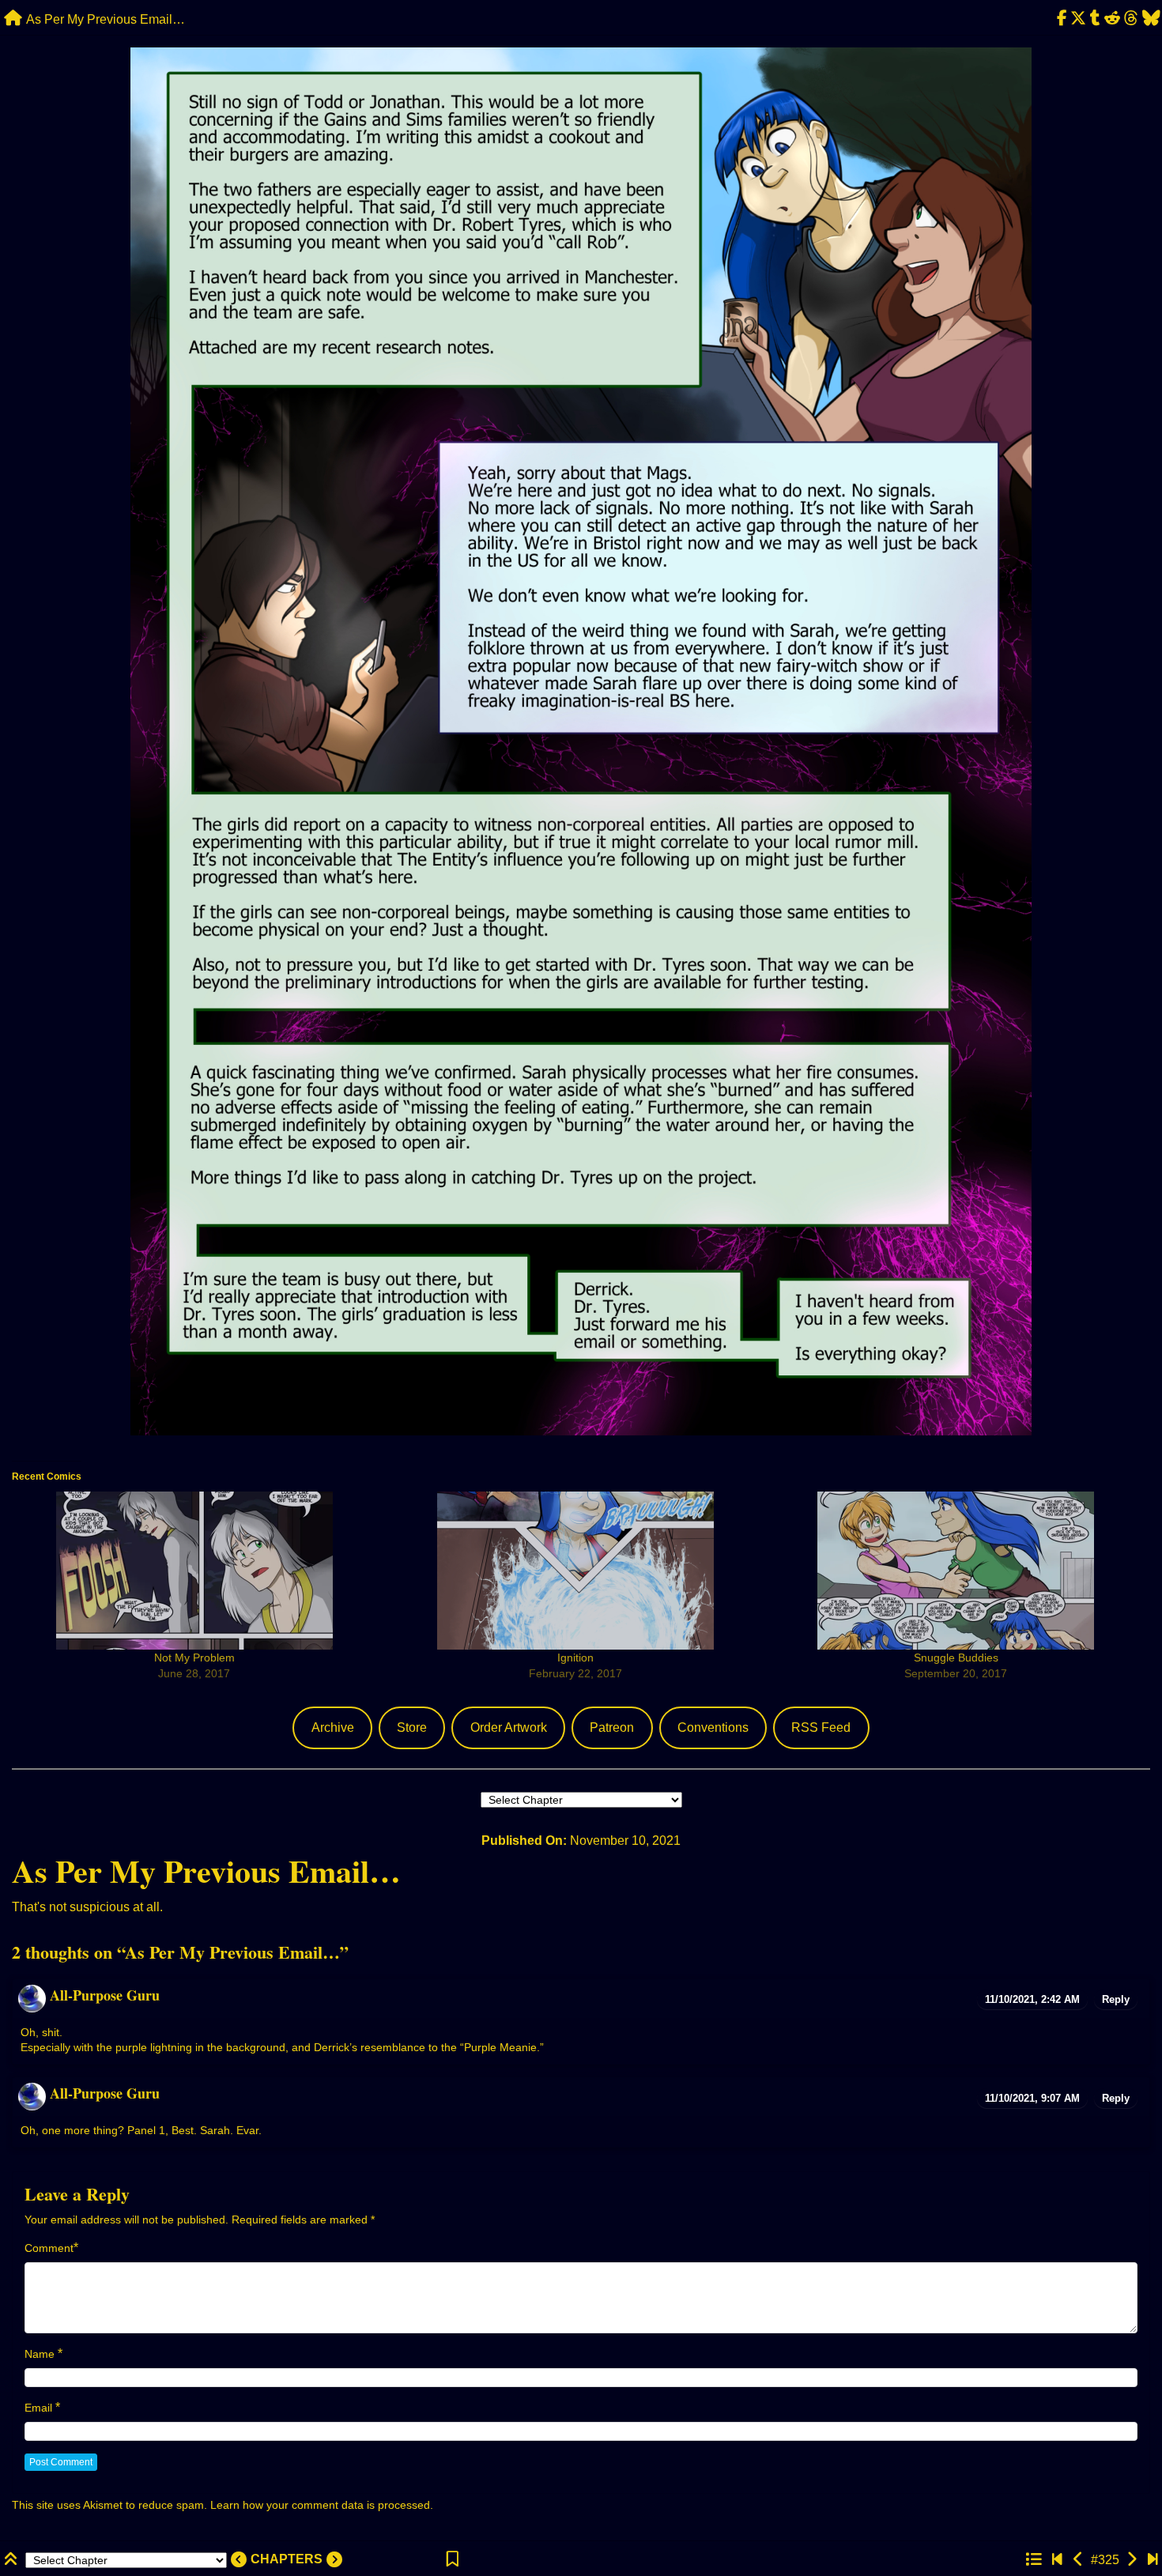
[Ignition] (575, 1571)
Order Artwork (509, 1727)
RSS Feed (821, 1727)
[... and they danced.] (1079, 2560)
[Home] (13, 19)
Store (412, 1727)
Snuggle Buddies (956, 1658)
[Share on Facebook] (1062, 19)
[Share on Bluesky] (1151, 19)
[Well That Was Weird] (1153, 2560)
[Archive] (1033, 2560)
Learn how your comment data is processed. (322, 2505)
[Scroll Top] (13, 2560)
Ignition (575, 1658)
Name (40, 2354)
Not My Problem (194, 1658)
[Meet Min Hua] (1057, 2560)
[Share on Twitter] (1079, 19)
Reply (1116, 1999)
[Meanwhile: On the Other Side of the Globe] (1132, 2560)
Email (38, 2408)
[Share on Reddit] (1113, 19)
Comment (49, 2248)
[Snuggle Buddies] (956, 1571)
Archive (333, 1727)
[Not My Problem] (194, 1571)
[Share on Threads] (1131, 19)
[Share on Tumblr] (1096, 19)
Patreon (612, 1727)
